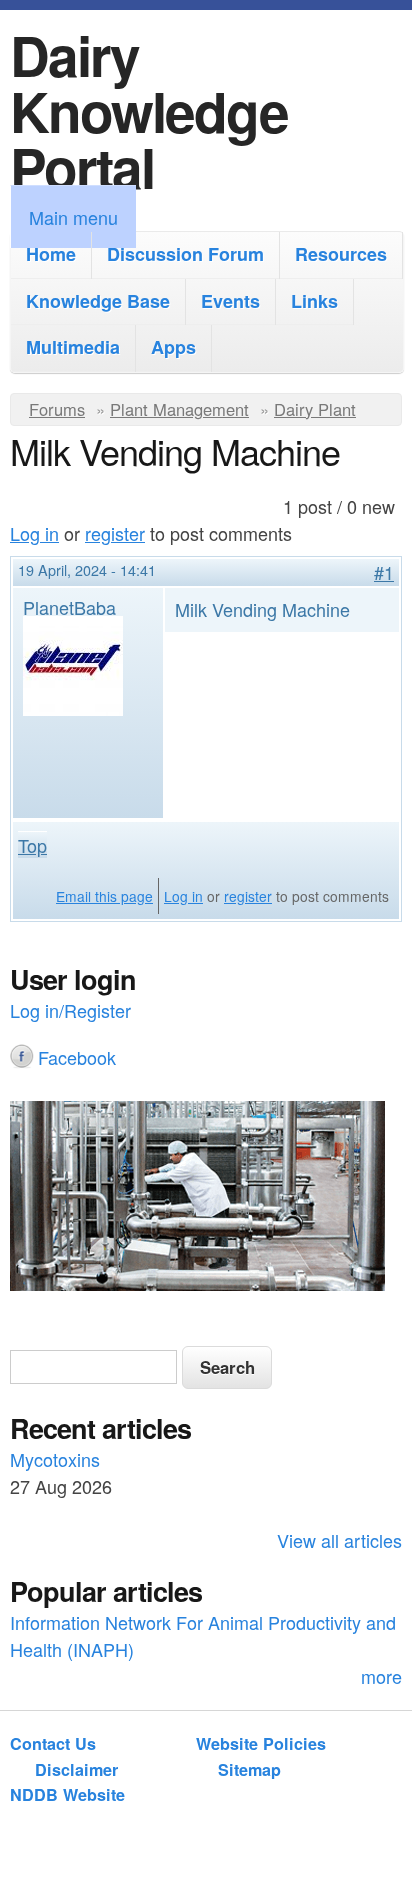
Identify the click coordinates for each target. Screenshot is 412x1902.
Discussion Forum (185, 254)
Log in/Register (70, 1010)
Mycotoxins (55, 1459)
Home (51, 254)
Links (314, 301)
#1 (384, 572)
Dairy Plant (315, 409)
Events (230, 301)
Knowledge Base (98, 301)
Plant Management (179, 409)
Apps (173, 347)
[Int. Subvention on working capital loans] (206, 1199)
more (381, 1676)
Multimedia (73, 347)
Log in (34, 533)
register (115, 533)
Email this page (104, 896)
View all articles (339, 1540)
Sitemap (249, 1769)
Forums (57, 409)
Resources (341, 254)
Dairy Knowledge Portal (149, 110)
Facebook (77, 1057)
